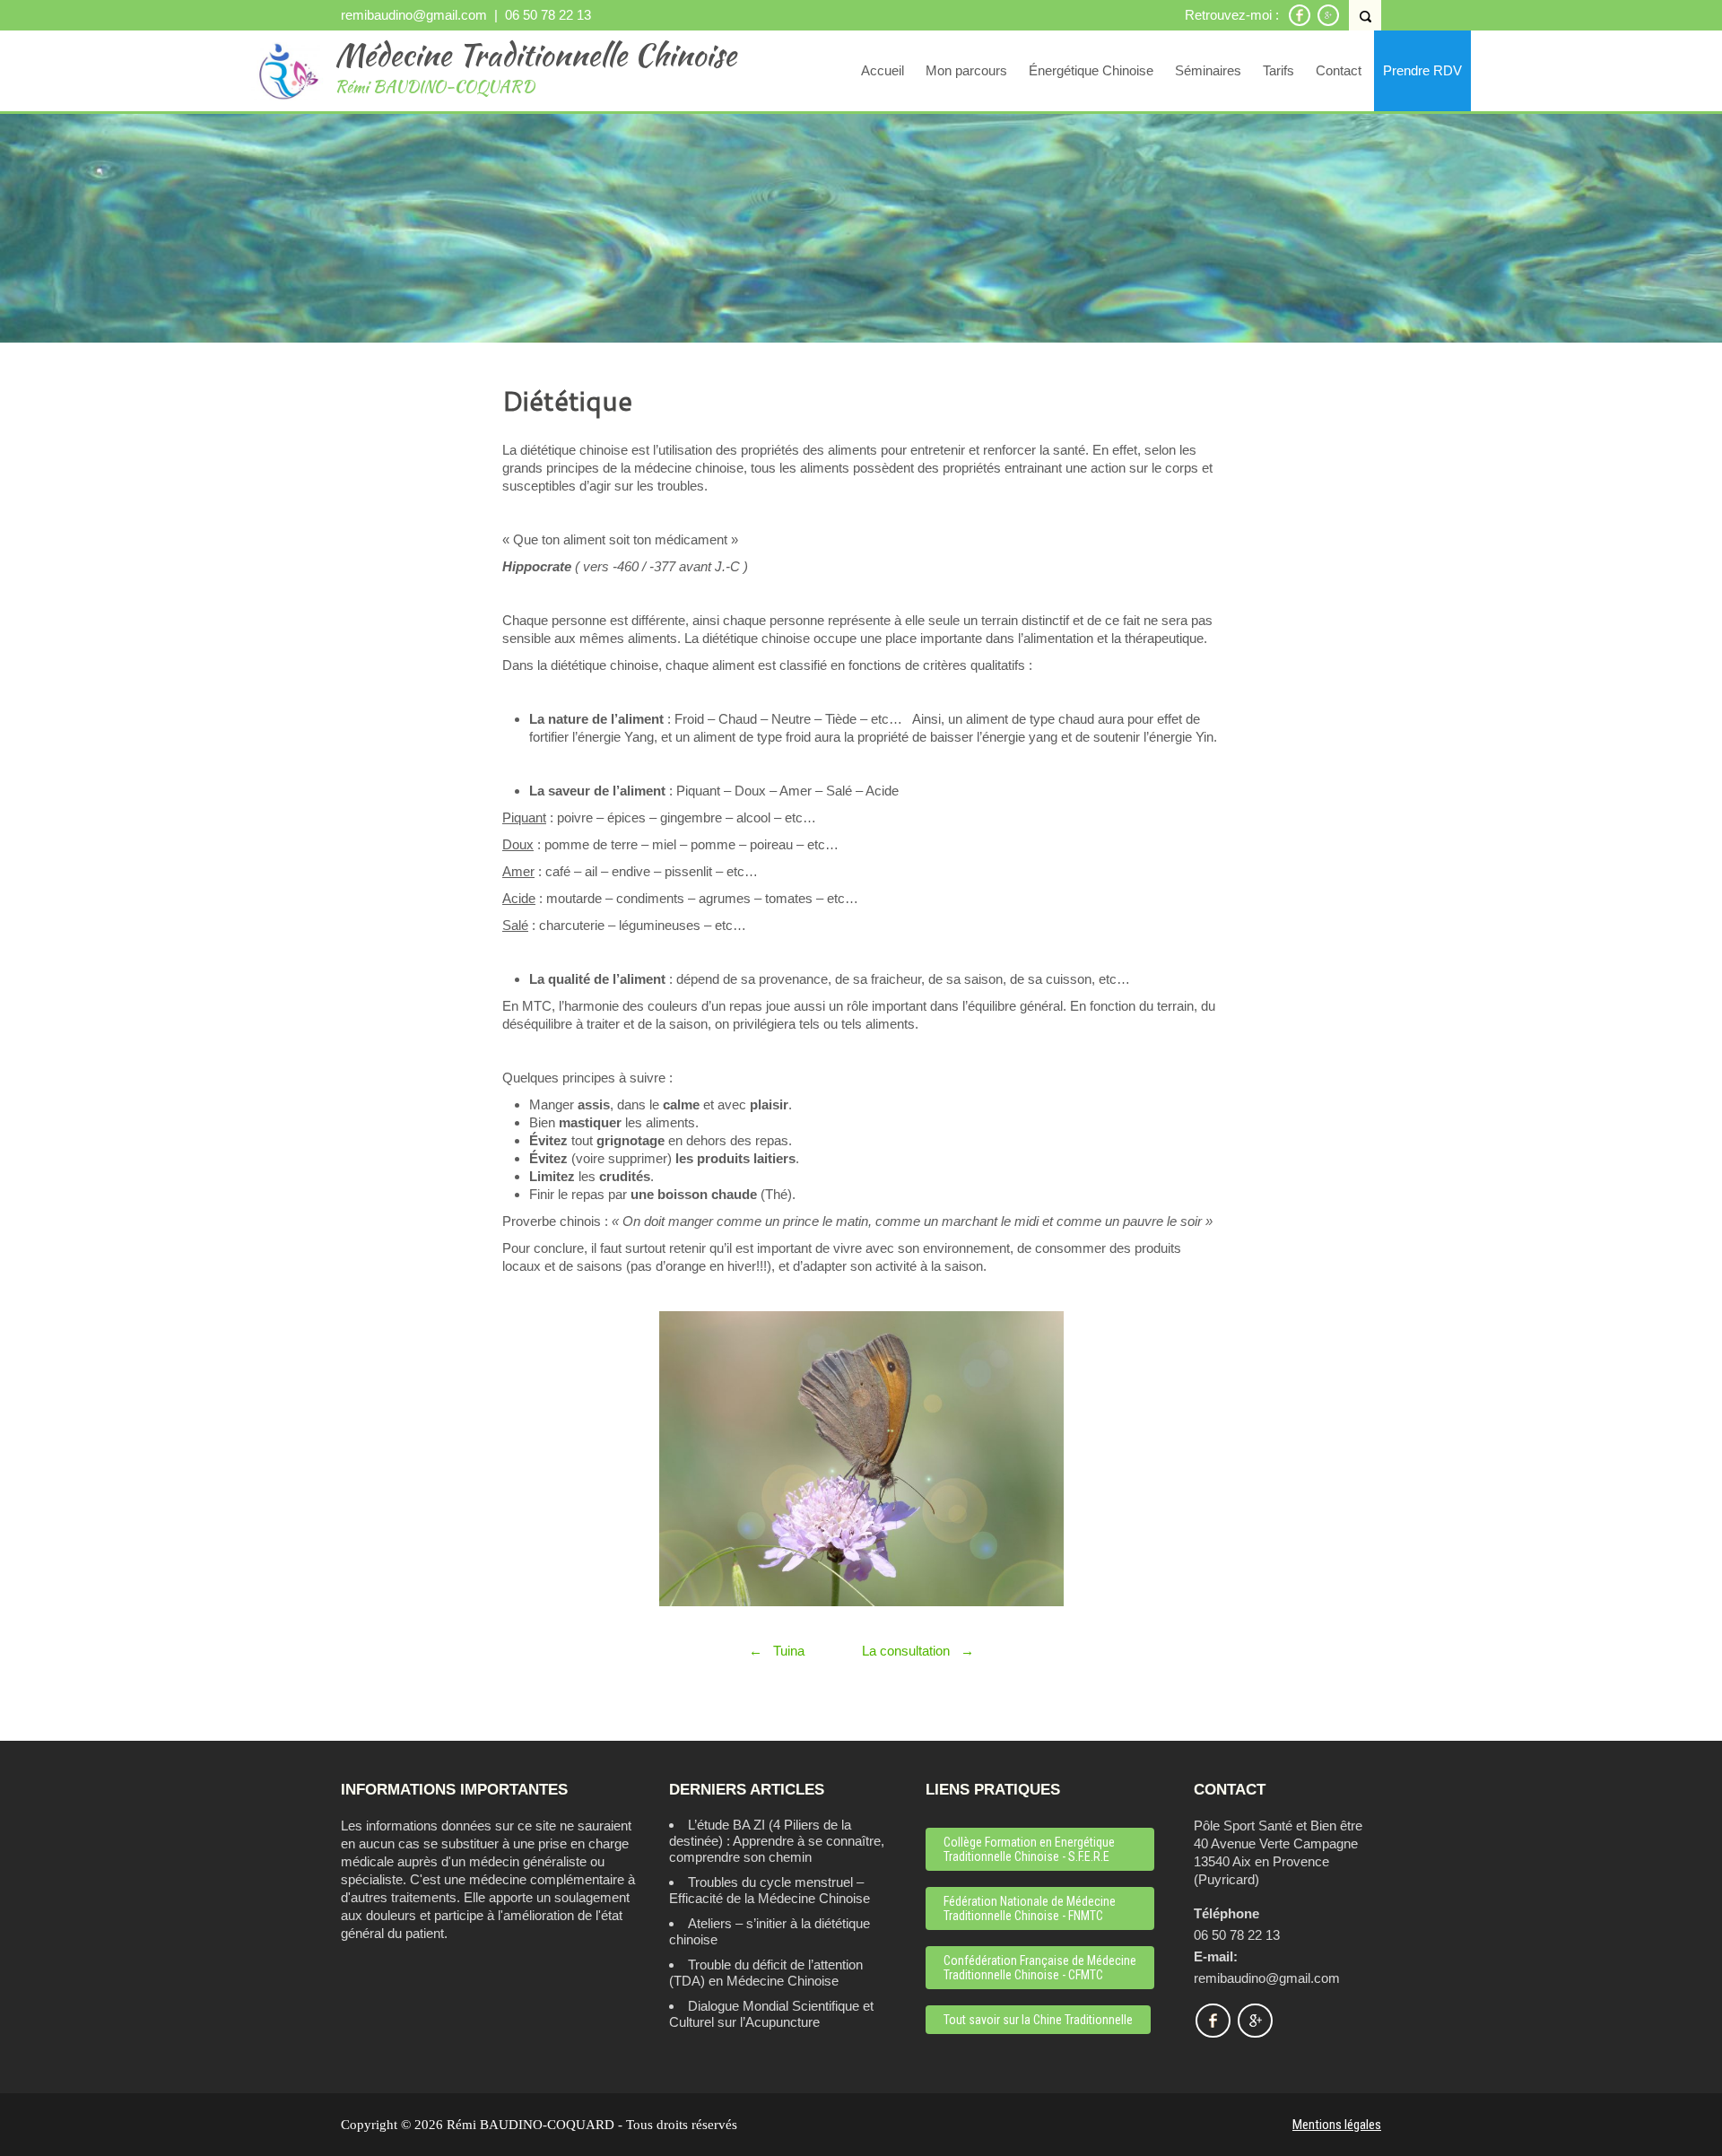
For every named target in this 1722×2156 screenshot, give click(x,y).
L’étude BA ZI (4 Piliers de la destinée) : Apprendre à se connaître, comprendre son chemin (777, 1841)
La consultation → (918, 1651)
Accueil (883, 70)
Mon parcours (966, 70)
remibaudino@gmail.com (414, 15)
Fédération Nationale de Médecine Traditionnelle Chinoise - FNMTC (1030, 1908)
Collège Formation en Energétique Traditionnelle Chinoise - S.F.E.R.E (1029, 1849)
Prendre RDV (1422, 70)
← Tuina (778, 1651)
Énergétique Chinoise (1091, 70)
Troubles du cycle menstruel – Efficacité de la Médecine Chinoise (770, 1890)
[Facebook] (1300, 23)
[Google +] (1328, 23)
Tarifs (1278, 70)
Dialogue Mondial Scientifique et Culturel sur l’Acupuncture (771, 2014)
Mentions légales (1337, 2125)
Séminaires (1208, 70)
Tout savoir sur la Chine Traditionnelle (1038, 2020)
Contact (1339, 70)
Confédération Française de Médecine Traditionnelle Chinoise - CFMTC (1040, 1968)
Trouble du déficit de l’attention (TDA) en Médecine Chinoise (766, 1973)
